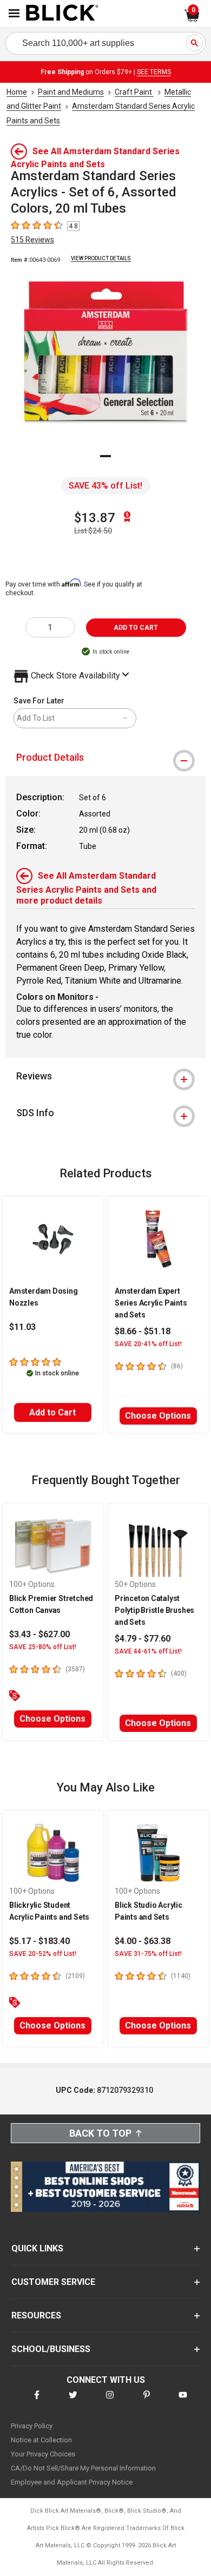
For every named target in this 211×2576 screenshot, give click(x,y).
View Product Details (101, 258)
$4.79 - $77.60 (143, 1639)
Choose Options (158, 1416)
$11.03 (22, 1327)
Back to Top (100, 2133)
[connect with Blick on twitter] (73, 2402)
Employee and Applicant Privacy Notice (72, 2482)
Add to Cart (52, 1412)
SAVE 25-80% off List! (43, 1647)
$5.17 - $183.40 (39, 1941)
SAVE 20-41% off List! (148, 1344)
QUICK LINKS (37, 2248)
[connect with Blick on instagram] (110, 2402)
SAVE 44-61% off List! (148, 1651)
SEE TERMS (154, 72)
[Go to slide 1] (105, 456)
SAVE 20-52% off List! (43, 1954)
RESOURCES (36, 2315)
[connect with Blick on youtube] (183, 2402)
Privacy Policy (32, 2426)
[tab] (105, 757)
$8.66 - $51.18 (143, 1331)
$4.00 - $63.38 (143, 1941)
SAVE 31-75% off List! (148, 1954)
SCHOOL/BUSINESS (51, 2349)
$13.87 (95, 518)
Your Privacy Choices (43, 2454)
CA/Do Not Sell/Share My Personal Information (83, 2468)
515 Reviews (32, 240)
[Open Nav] (14, 13)
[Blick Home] (62, 14)
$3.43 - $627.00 (39, 1634)
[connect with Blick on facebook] (37, 2402)
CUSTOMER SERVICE (53, 2282)
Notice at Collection (41, 2440)
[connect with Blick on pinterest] (147, 2402)
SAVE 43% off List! (105, 486)
